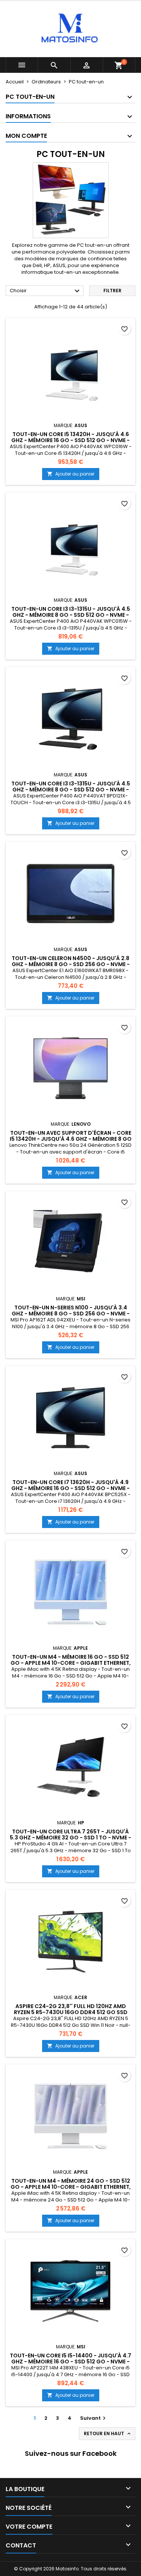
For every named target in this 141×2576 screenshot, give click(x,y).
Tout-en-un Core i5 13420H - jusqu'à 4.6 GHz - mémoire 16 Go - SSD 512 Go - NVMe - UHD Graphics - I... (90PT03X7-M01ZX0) (70, 440)
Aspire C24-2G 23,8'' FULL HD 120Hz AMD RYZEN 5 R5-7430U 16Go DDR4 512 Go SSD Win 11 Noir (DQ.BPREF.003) (71, 2012)
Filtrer (112, 291)
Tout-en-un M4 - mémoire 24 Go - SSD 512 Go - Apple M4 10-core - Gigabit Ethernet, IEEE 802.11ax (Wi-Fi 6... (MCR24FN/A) (71, 2187)
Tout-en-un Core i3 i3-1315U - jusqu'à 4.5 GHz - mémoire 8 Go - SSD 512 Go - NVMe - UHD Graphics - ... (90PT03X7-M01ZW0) (71, 615)
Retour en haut (108, 2434)
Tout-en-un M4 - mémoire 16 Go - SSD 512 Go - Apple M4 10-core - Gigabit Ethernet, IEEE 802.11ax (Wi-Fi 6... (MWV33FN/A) (71, 1663)
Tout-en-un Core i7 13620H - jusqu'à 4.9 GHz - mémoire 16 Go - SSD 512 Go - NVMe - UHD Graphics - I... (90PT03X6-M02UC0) (70, 1488)
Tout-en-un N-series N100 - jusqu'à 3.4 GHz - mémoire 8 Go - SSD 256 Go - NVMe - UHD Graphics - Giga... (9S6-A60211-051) (71, 1314)
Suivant (94, 2418)
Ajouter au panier (71, 474)
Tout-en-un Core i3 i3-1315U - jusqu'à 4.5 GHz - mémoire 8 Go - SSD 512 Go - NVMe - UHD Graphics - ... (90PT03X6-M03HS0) (71, 790)
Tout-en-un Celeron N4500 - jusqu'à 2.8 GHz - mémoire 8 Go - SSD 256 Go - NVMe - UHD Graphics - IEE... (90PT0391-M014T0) (71, 964)
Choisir (46, 291)
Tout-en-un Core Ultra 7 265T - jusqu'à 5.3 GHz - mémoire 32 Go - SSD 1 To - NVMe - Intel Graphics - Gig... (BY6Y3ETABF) (70, 1838)
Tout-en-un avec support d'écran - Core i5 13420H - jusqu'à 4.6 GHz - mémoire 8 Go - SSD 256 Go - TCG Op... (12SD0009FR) (71, 1139)
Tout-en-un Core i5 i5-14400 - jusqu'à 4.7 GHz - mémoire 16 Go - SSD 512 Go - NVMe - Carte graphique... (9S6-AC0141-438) (70, 2362)
